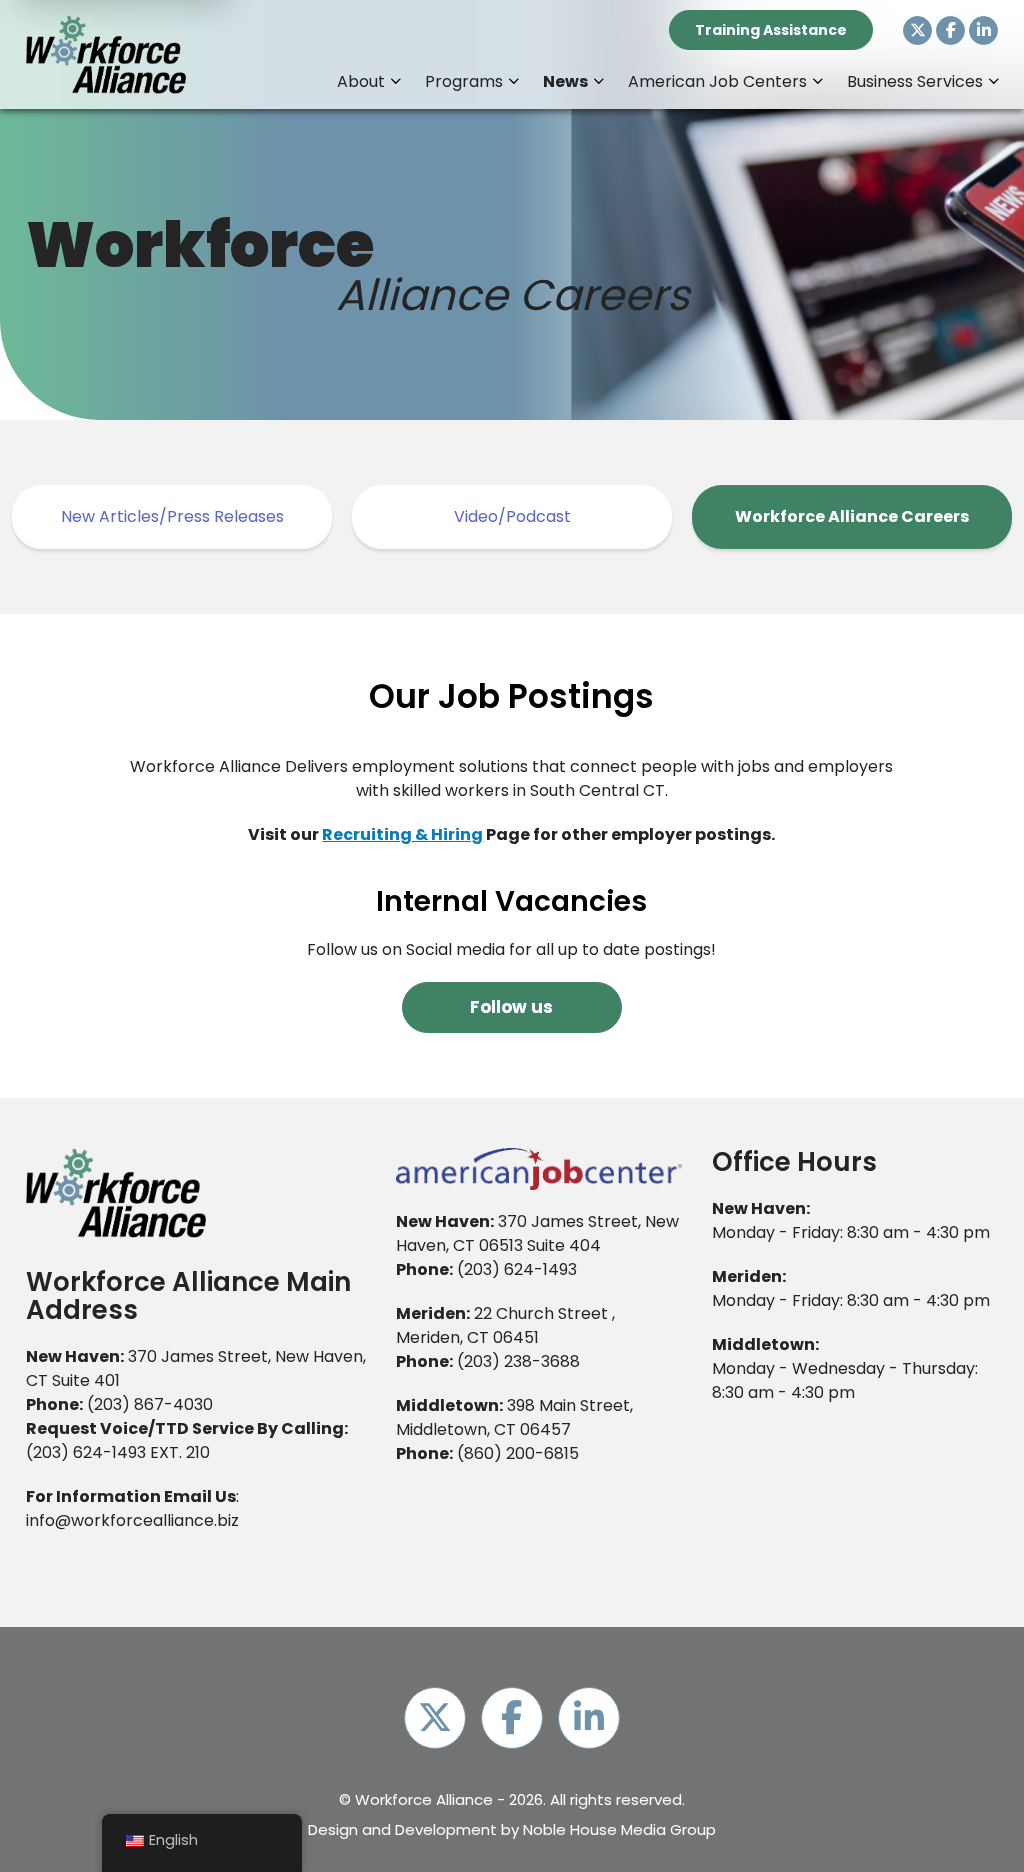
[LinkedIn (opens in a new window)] (983, 30)
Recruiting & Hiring (402, 834)
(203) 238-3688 (518, 1361)
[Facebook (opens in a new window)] (950, 30)
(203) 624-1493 (86, 1452)
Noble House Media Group (619, 1829)
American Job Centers (717, 81)
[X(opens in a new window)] (917, 30)
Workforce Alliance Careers (852, 516)
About (361, 81)
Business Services (915, 81)
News (565, 81)
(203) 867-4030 (150, 1404)
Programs (464, 81)
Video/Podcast (512, 516)
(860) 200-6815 (518, 1453)
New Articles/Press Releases (172, 516)
